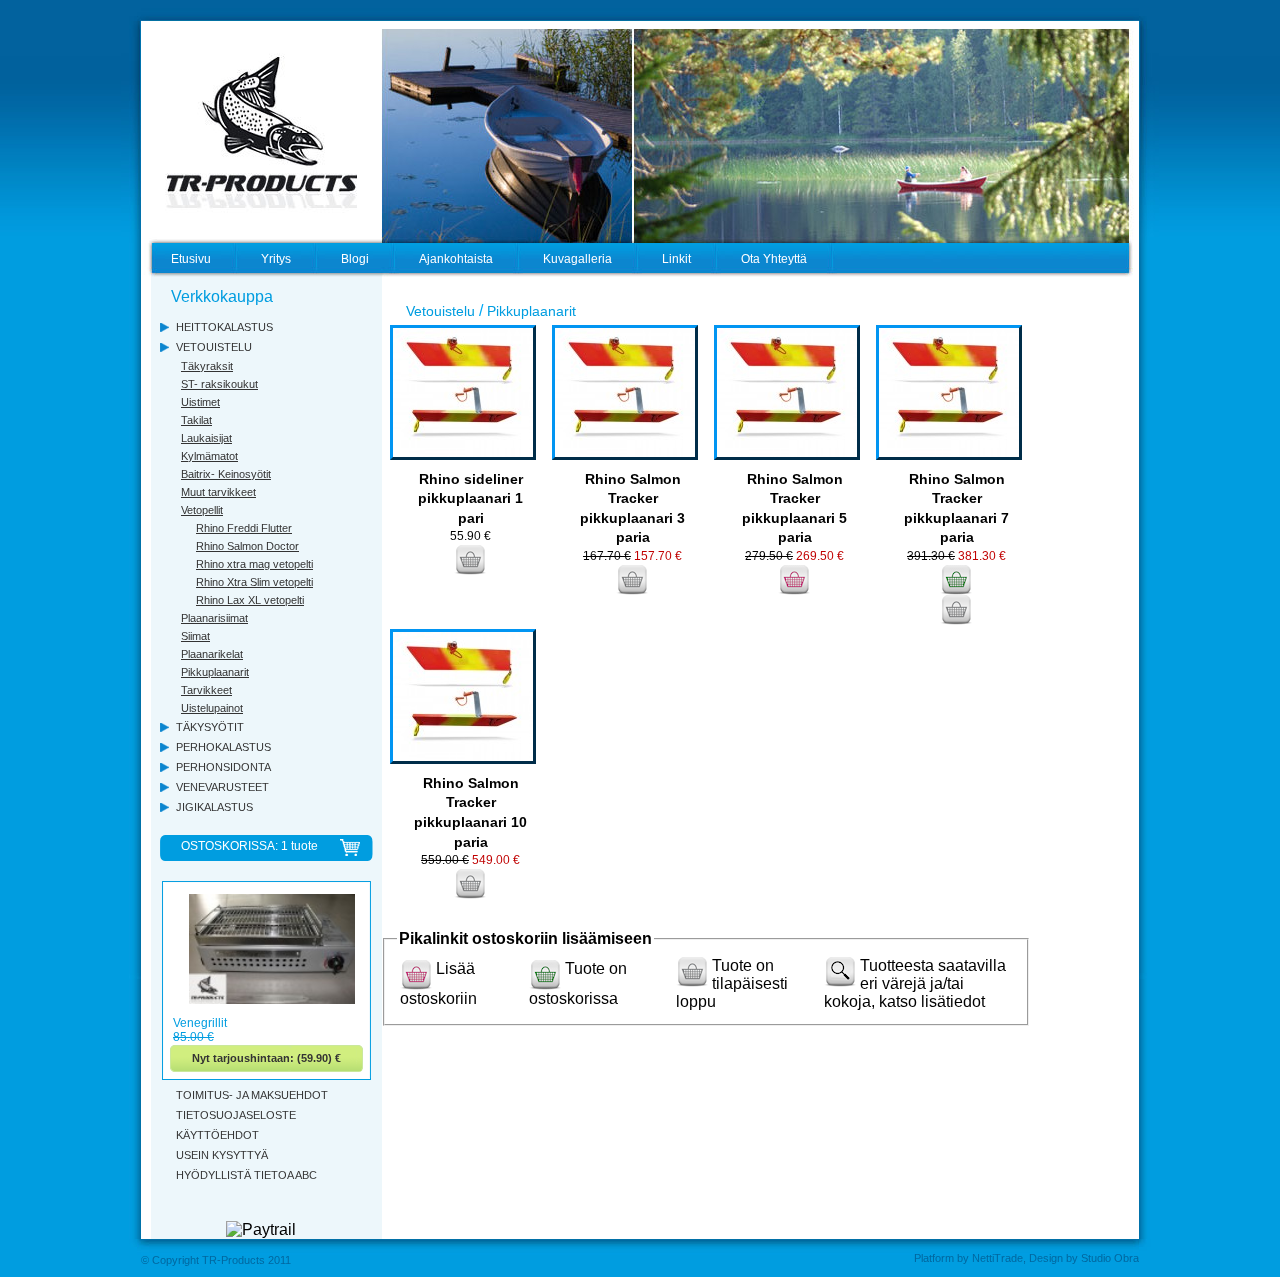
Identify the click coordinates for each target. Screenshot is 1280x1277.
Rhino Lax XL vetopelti (250, 600)
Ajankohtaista (456, 259)
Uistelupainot (212, 708)
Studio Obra (1110, 1258)
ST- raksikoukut (219, 384)
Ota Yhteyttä (774, 259)
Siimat (195, 636)
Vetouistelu (440, 311)
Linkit (676, 259)
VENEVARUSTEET (222, 787)
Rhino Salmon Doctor (247, 546)
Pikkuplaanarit (215, 672)
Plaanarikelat (212, 654)
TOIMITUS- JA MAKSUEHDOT (252, 1095)
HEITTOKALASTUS (224, 327)
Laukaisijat (206, 438)
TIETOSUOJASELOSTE (236, 1115)
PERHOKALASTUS (223, 747)
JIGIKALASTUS (214, 807)
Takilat (196, 420)
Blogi (355, 259)
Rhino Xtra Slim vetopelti (254, 582)
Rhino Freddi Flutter (244, 528)
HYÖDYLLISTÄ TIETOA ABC (246, 1175)
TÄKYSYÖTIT (210, 727)
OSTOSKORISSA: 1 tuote (249, 846)
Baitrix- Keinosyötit (226, 474)
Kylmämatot (209, 456)
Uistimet (200, 402)
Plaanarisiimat (214, 618)
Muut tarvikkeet (218, 492)
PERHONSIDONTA (223, 767)
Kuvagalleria (577, 259)
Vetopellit (202, 510)
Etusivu (191, 259)
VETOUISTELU (214, 347)
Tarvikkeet (206, 690)
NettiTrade (997, 1258)
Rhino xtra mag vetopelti (254, 564)
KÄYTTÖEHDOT (217, 1135)
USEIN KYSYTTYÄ (222, 1155)
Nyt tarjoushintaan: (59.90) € (266, 1058)
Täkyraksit (207, 366)
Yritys (276, 259)
